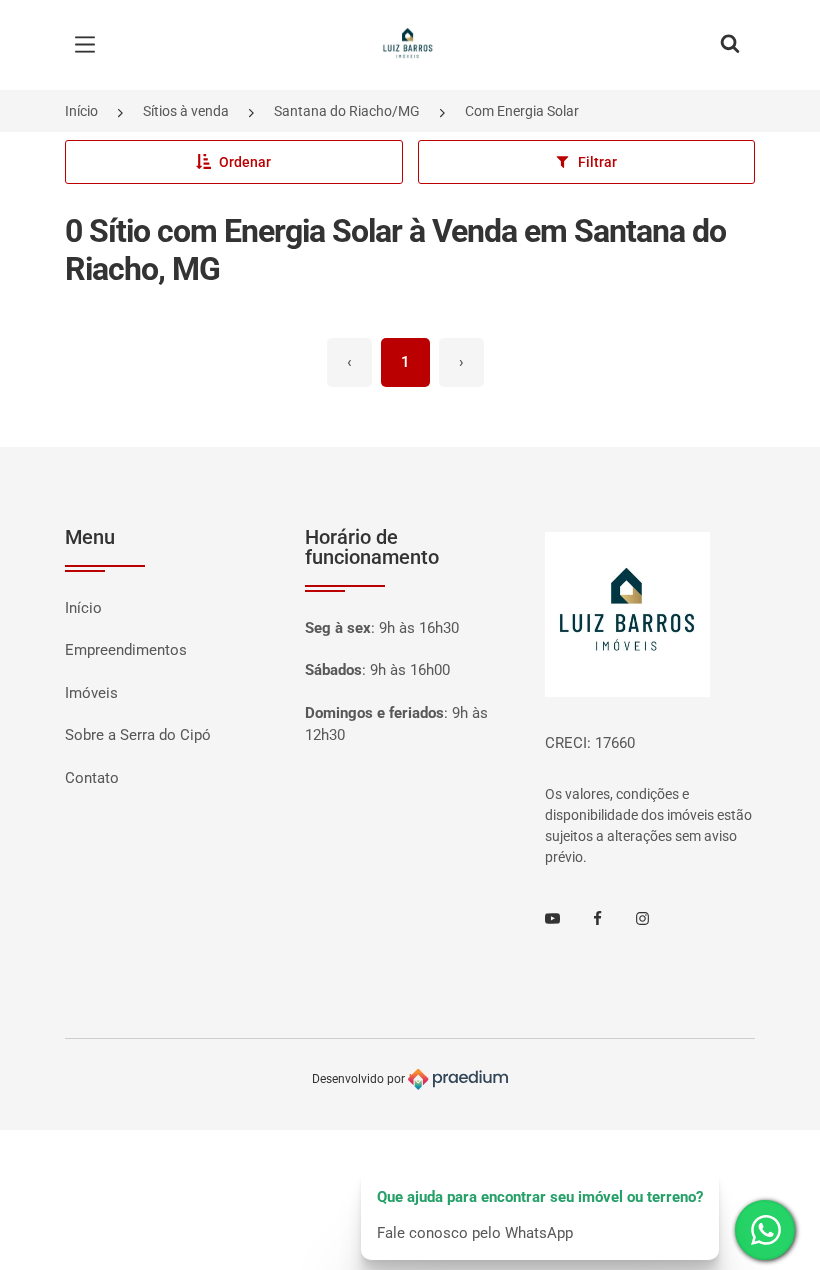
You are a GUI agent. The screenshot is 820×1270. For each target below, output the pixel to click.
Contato (92, 778)
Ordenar (245, 162)
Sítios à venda (186, 111)
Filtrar (597, 162)
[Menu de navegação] (90, 45)
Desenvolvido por (360, 1079)
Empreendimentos (126, 650)
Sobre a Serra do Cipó (138, 735)
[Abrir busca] (730, 45)
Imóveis (91, 693)
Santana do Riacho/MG (347, 111)
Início (81, 111)
